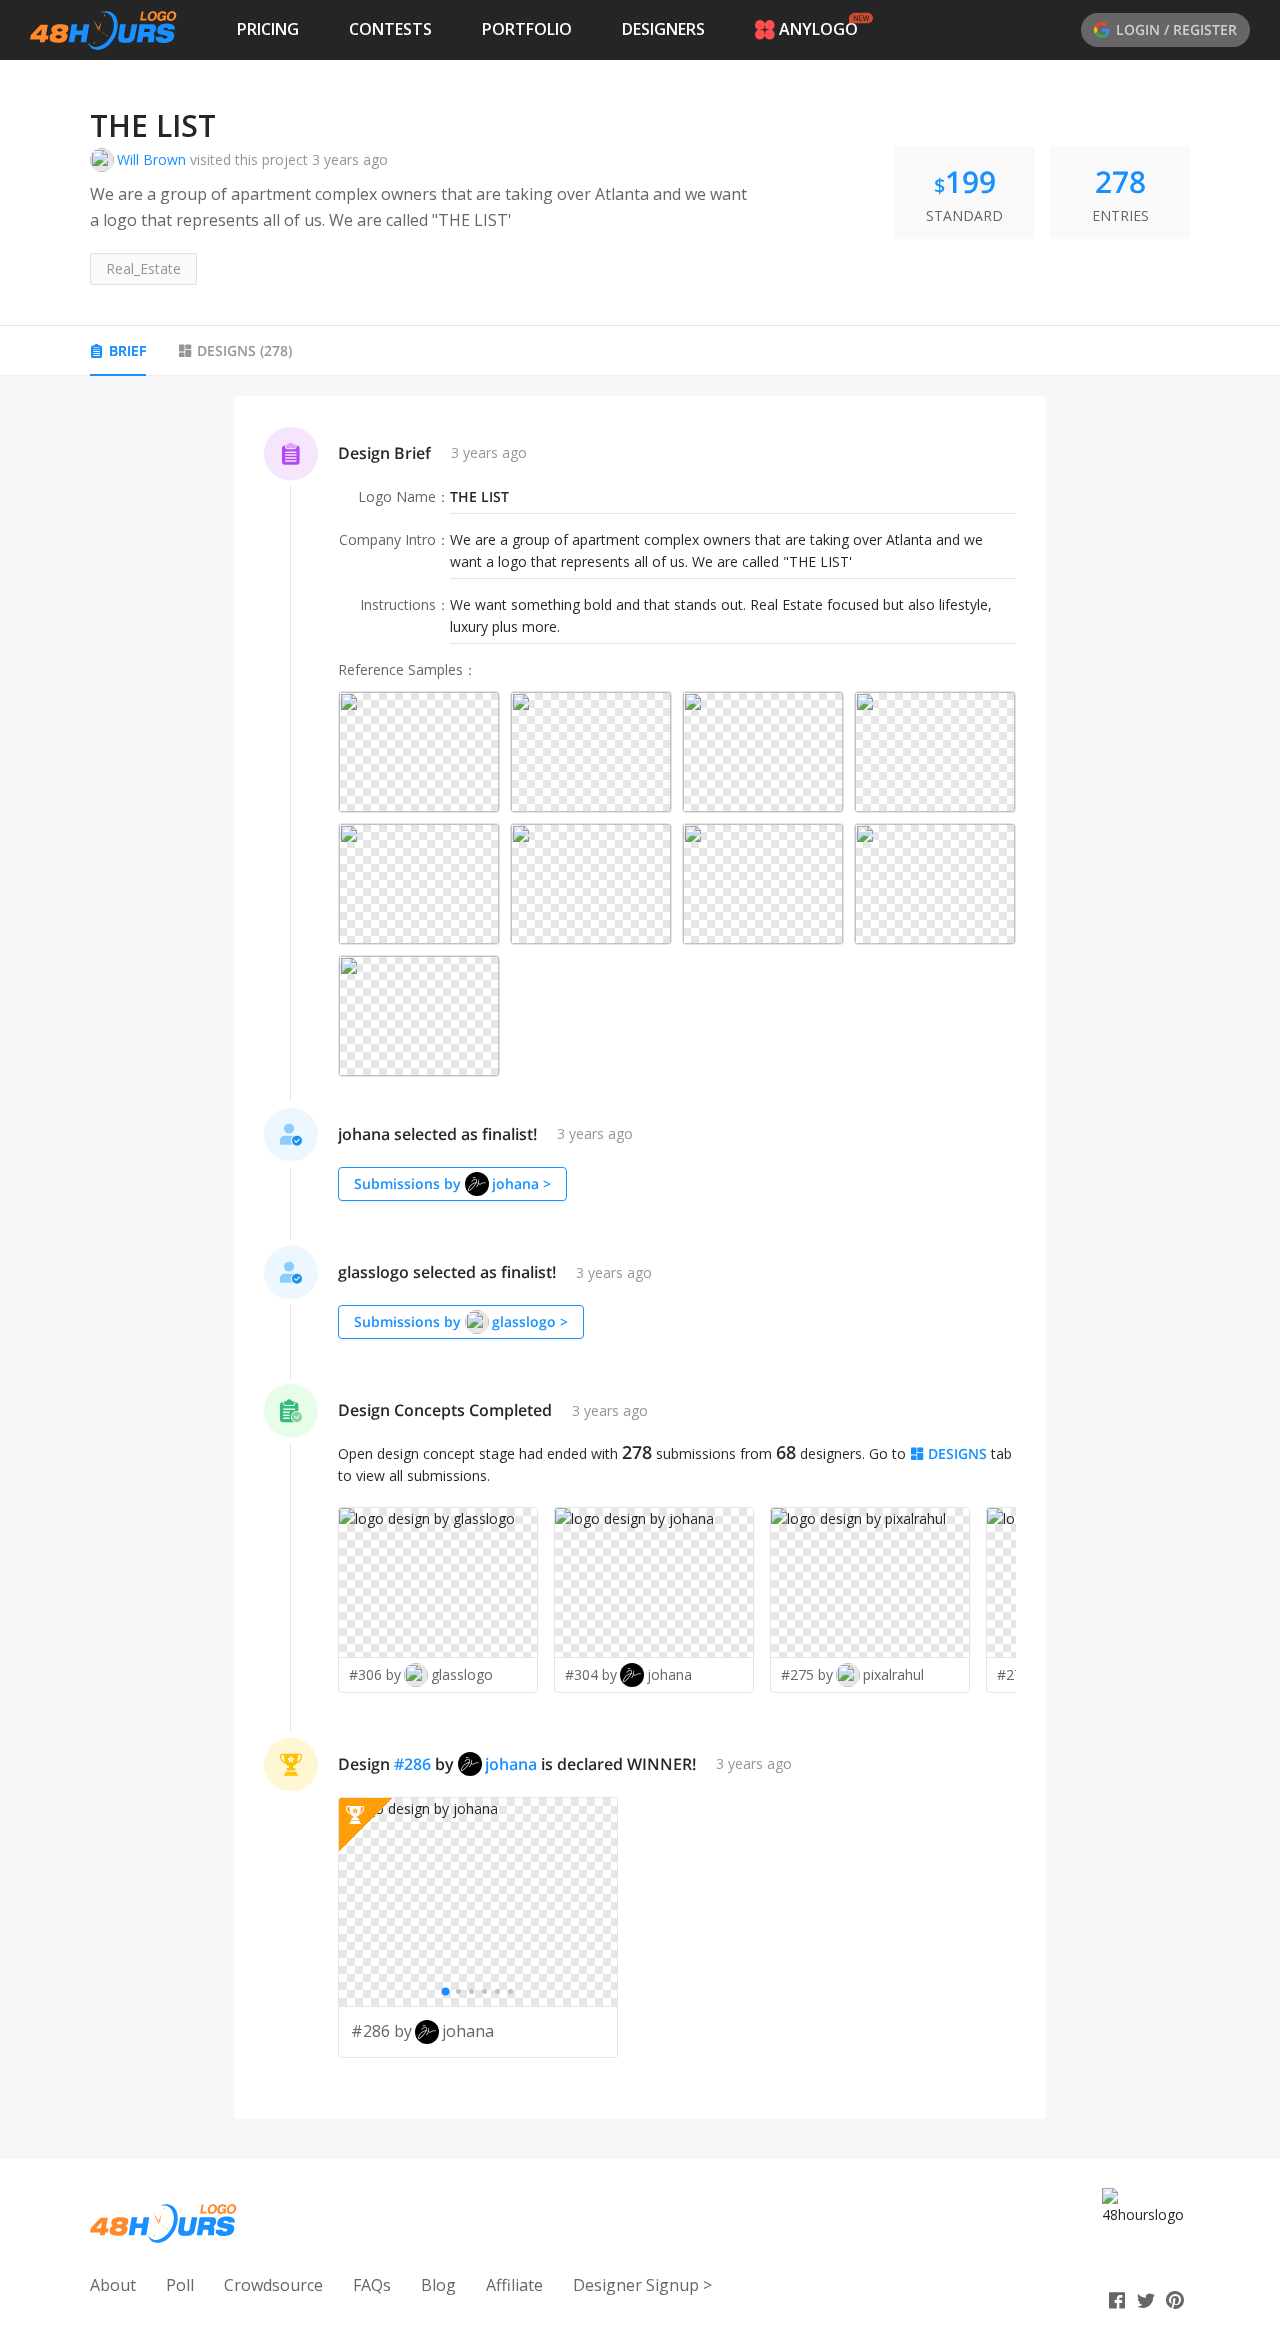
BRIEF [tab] (127, 350)
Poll (180, 2285)
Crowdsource (273, 2285)
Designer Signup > (642, 2285)
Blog (438, 2285)
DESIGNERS (663, 29)
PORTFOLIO (527, 29)
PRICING (268, 29)
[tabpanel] (640, 1257)
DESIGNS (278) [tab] (244, 350)
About (113, 2285)
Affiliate (514, 2285)
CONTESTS (390, 29)
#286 (412, 1764)
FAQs (372, 2285)
